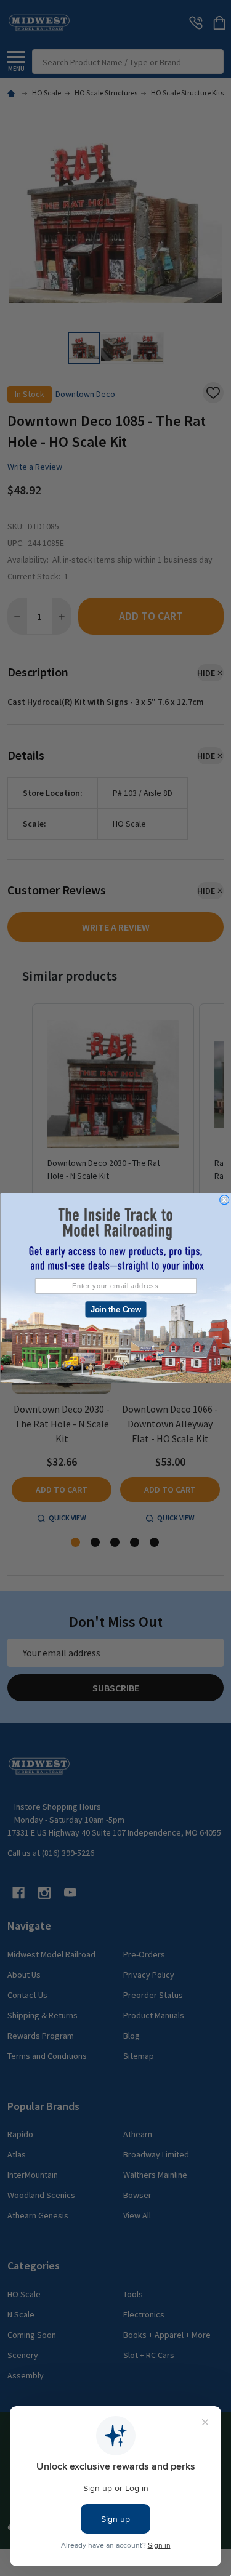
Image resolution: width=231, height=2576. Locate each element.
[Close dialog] (224, 1200)
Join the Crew (115, 1309)
